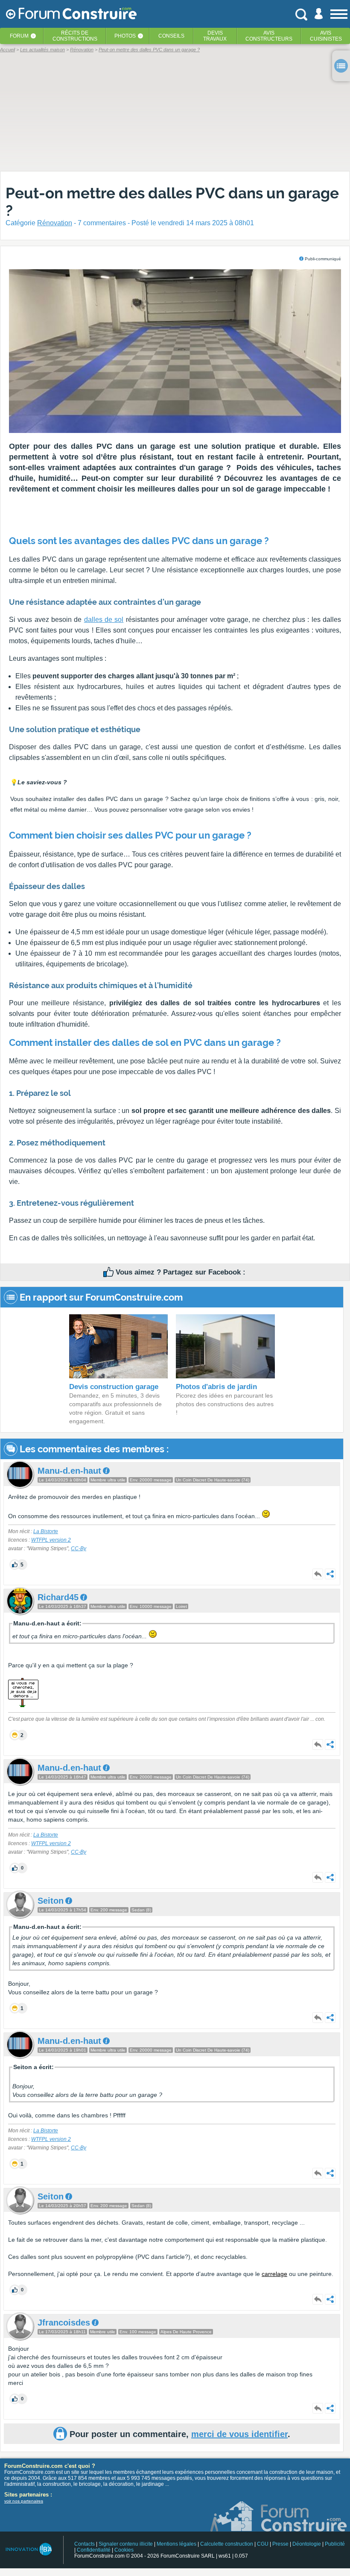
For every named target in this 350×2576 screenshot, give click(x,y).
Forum (19, 36)
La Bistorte (46, 1531)
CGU (263, 2544)
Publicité (335, 2544)
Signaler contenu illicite (126, 2544)
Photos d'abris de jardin (216, 1387)
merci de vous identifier (239, 2434)
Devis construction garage (114, 1387)
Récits (75, 36)
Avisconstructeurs (269, 36)
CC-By (79, 1549)
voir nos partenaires (24, 2501)
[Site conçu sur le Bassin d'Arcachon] (28, 2549)
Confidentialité (94, 2550)
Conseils (171, 36)
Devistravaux (215, 36)
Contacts (85, 2544)
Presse (280, 2544)
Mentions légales (176, 2544)
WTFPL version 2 (51, 1540)
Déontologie (307, 2544)
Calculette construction (227, 2544)
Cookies (124, 2550)
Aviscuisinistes (326, 36)
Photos (125, 36)
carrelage (274, 2274)
